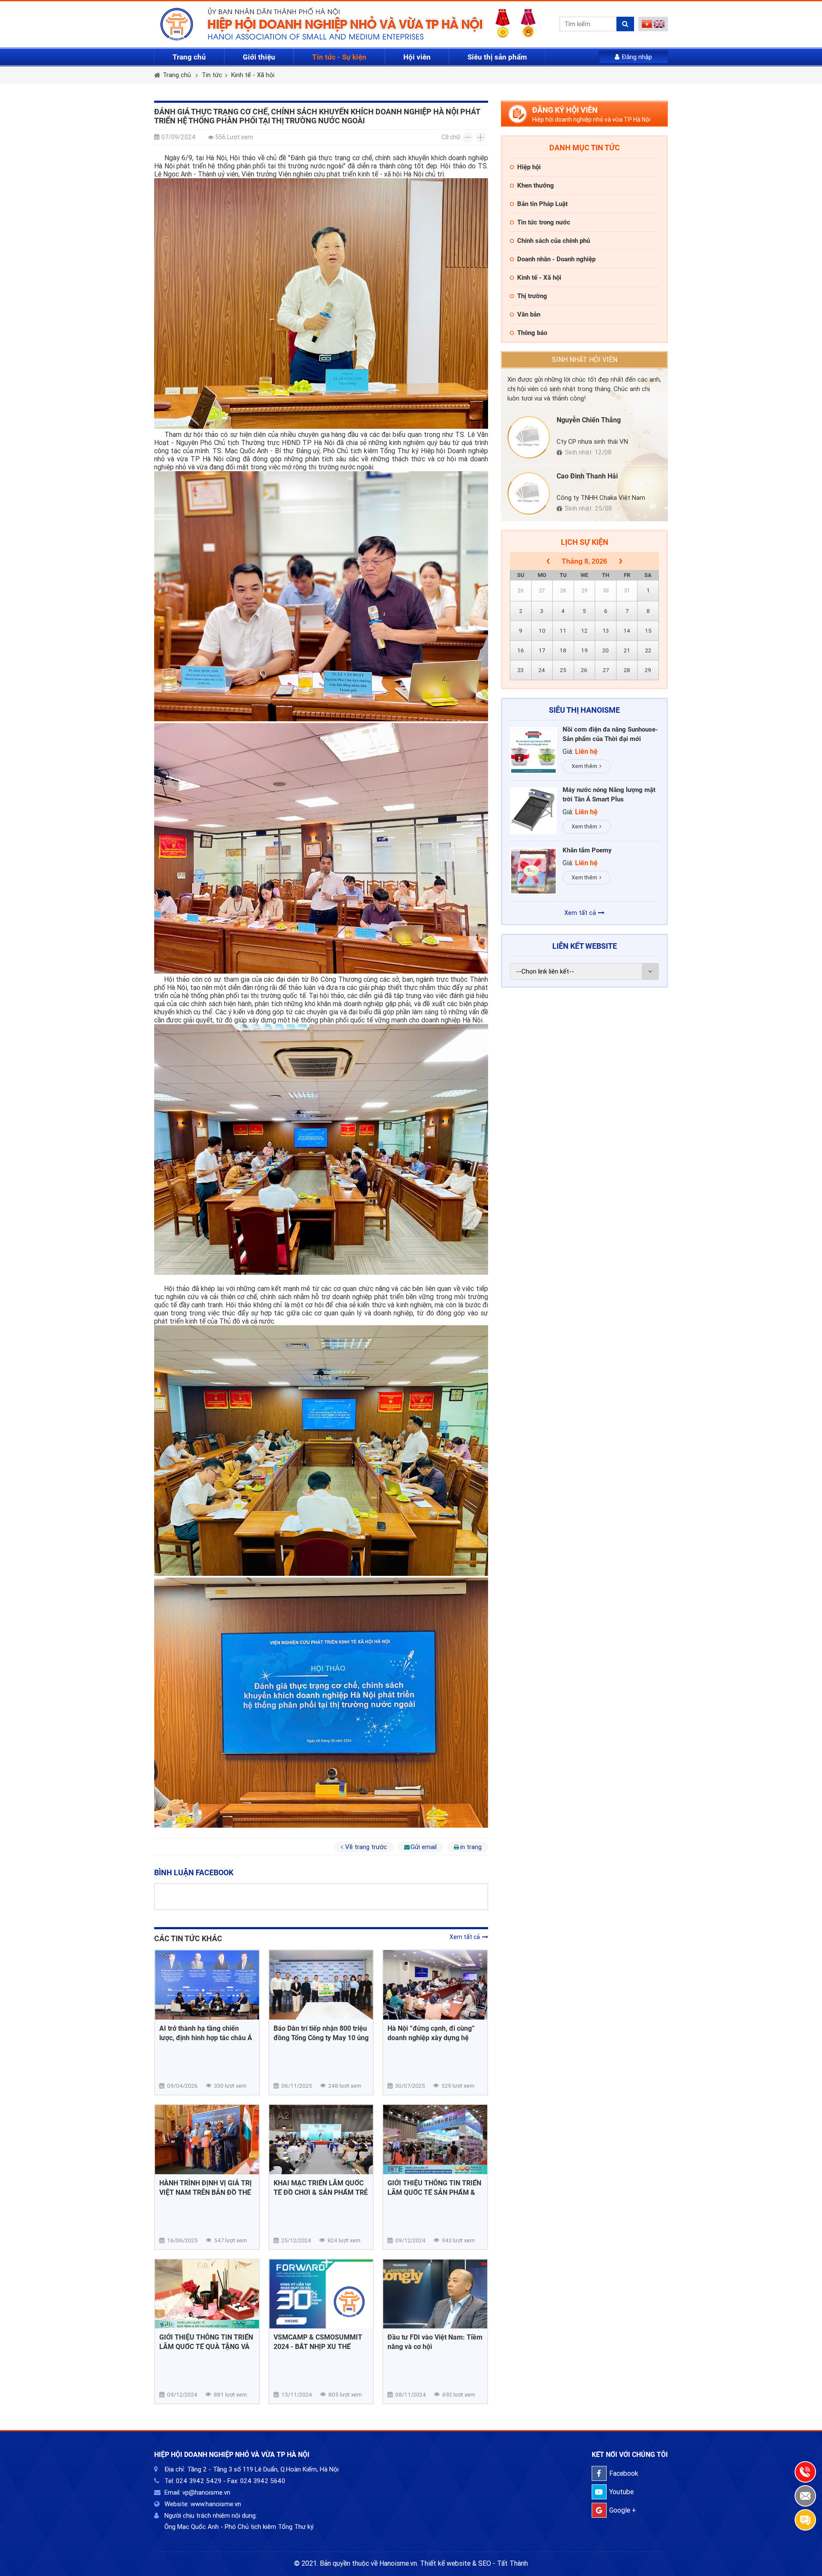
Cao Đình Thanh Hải (587, 476)
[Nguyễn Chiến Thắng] (529, 437)
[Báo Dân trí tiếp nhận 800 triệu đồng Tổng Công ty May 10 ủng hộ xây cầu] (321, 1985)
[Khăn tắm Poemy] (533, 871)
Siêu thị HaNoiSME (584, 710)
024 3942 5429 (199, 2481)
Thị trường (532, 296)
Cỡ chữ (451, 137)
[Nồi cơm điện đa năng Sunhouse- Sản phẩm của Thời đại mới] (533, 750)
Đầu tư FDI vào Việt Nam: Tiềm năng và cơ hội (435, 2342)
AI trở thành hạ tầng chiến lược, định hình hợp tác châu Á (206, 2033)
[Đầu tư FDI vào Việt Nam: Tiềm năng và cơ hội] (435, 2294)
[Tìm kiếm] (625, 24)
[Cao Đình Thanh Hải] (529, 493)
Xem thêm (584, 766)
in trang (471, 1847)
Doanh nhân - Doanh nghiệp (556, 259)
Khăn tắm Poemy (587, 850)
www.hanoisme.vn (216, 2504)
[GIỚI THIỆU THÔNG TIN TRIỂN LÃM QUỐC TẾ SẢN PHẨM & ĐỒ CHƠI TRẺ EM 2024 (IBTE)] (435, 2140)
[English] (659, 26)
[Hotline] (805, 2472)
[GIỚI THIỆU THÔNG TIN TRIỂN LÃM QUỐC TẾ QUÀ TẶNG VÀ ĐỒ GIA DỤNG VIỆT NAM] (207, 2294)
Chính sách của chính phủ (554, 241)
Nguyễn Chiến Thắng (589, 420)
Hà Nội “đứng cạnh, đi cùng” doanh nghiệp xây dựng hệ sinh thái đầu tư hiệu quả (431, 2034)
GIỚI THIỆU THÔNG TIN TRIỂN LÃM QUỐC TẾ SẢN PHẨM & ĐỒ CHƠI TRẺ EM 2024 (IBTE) (434, 2188)
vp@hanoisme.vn (206, 2492)
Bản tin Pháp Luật (542, 204)
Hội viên (417, 57)
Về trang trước (366, 1847)
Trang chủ (189, 57)
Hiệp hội (529, 167)
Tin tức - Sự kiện (339, 57)
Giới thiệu (259, 57)
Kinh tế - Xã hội (253, 75)
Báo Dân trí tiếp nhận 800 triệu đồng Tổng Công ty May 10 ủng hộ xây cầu (321, 2034)
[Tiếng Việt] (647, 26)
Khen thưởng (536, 185)
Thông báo (532, 333)
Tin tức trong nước (544, 222)
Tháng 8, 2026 (584, 561)
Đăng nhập (637, 57)
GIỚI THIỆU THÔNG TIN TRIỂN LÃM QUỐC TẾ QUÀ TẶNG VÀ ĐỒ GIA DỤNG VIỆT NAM (206, 2342)
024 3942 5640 (263, 2481)
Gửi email (424, 1847)
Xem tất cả (465, 1937)
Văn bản (529, 314)
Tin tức (212, 75)
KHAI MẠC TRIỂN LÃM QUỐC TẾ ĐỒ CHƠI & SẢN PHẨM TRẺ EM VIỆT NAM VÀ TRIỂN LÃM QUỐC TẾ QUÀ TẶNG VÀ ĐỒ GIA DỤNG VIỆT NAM (321, 2188)
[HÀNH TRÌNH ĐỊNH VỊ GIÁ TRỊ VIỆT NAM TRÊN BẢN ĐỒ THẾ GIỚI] (207, 2140)
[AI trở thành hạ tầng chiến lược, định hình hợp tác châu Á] (207, 1985)
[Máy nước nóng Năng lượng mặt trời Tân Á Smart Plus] (533, 811)
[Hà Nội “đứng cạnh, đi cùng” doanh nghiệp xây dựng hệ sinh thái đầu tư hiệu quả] (435, 1985)
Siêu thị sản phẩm (497, 57)
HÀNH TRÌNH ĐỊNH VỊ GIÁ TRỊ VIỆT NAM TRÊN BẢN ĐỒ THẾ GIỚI (205, 2188)
